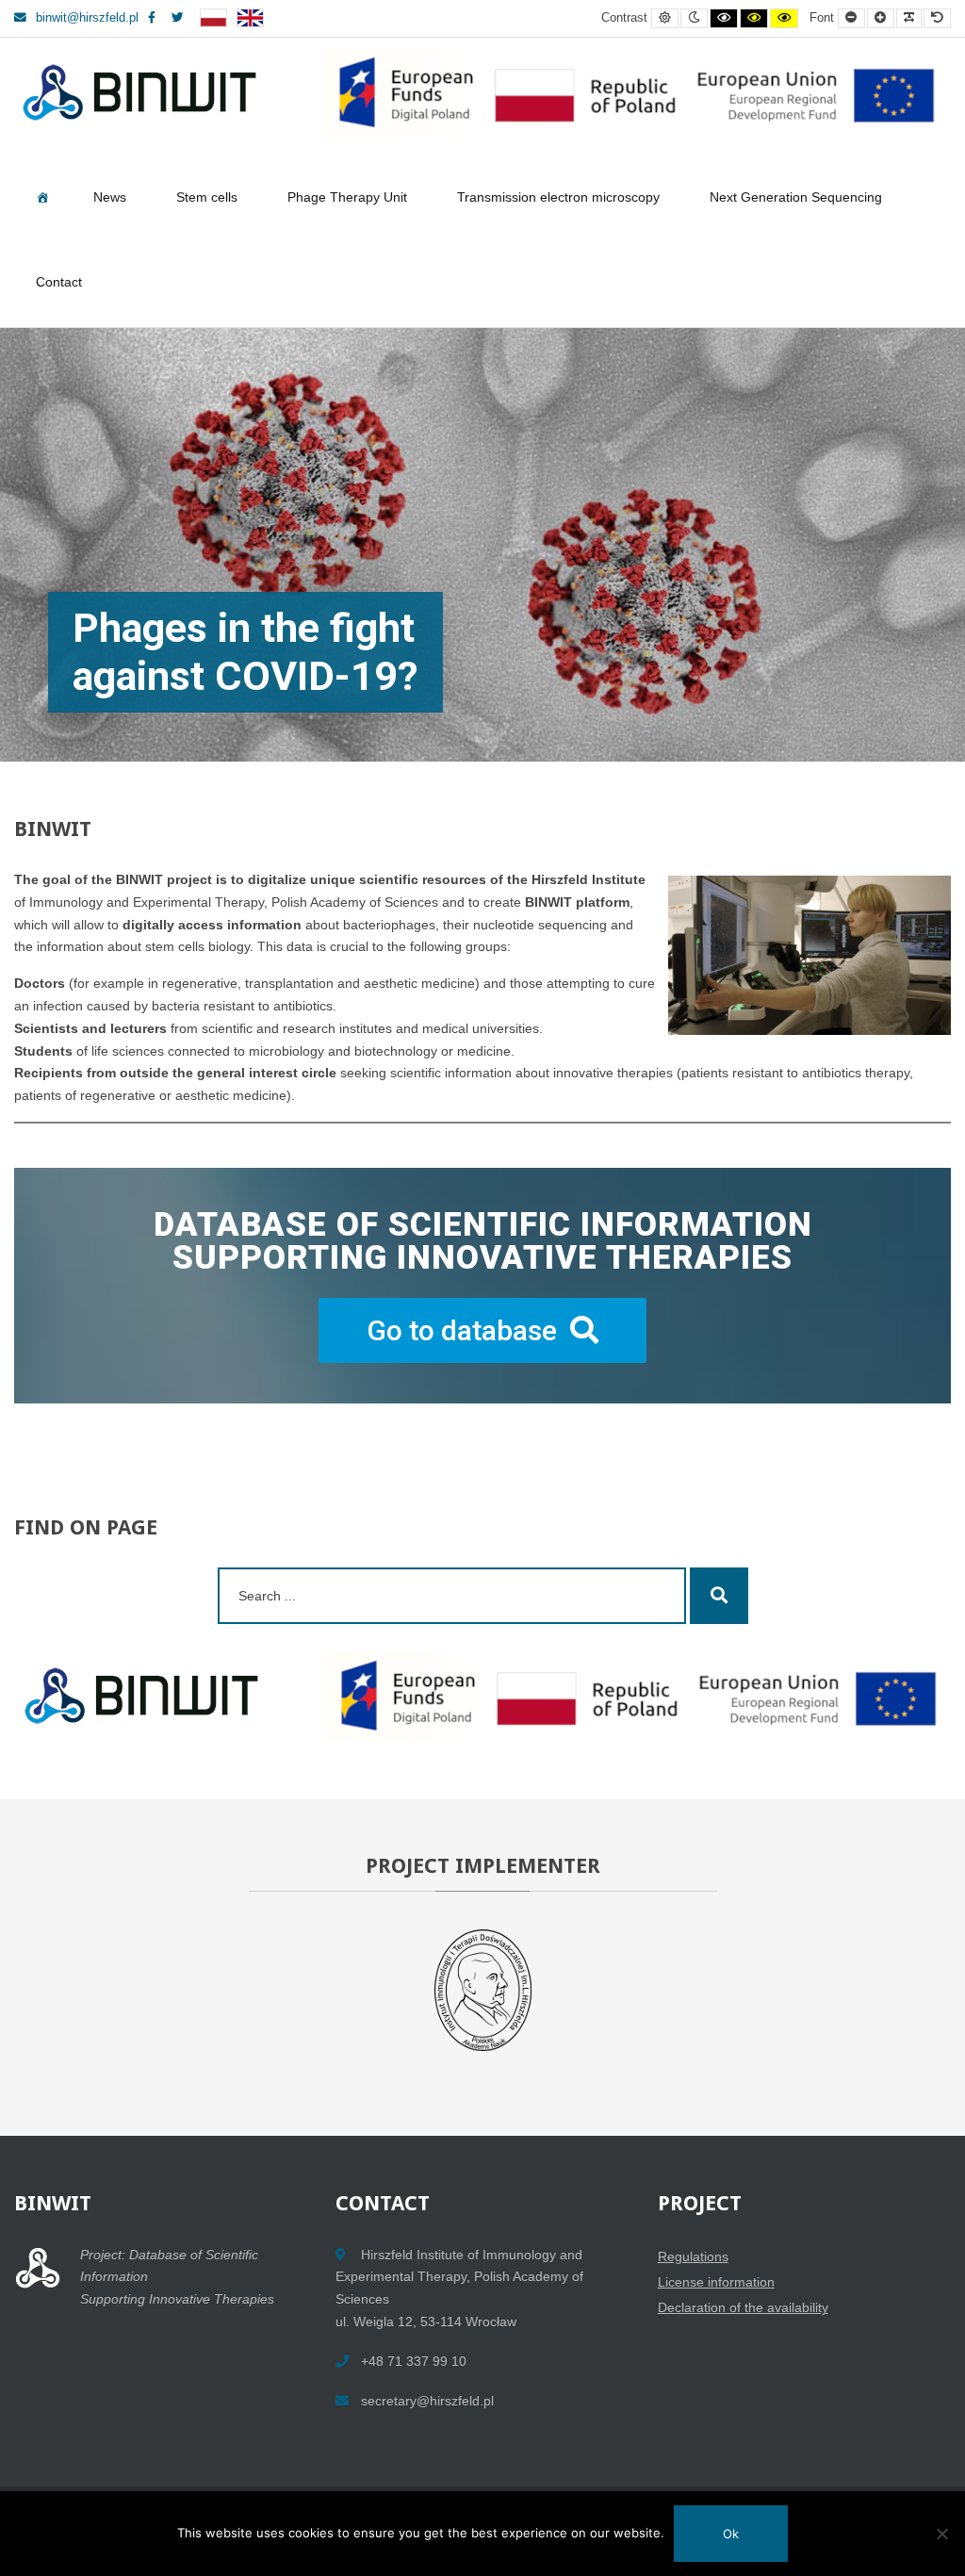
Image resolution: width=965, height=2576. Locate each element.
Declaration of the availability (743, 2307)
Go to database (462, 1330)
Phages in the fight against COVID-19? (245, 652)
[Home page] (42, 200)
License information (716, 2282)
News (110, 197)
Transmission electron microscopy (558, 197)
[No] (941, 2534)
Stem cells (207, 197)
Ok (731, 2534)
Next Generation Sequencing (796, 197)
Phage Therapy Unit (347, 197)
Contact (59, 282)
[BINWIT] (481, 94)
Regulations (693, 2256)
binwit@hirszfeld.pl (87, 18)
